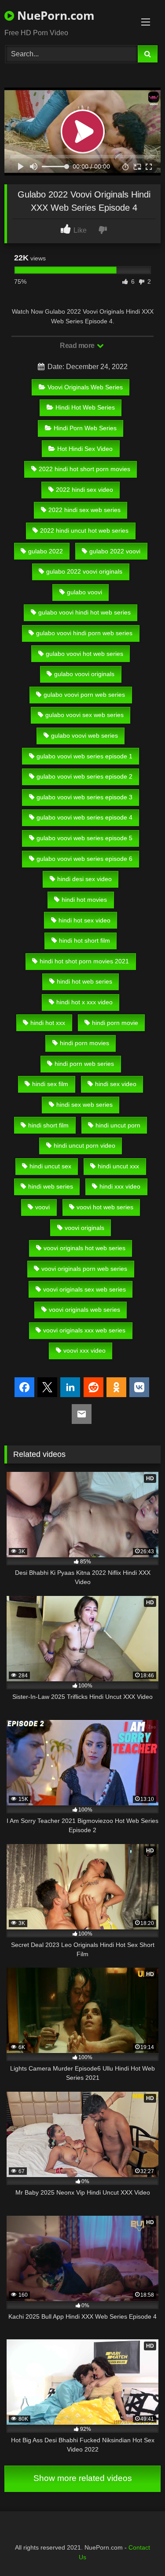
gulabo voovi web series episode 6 (84, 859)
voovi (42, 1207)
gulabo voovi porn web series (84, 695)
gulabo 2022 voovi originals (84, 571)
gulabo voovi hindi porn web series (84, 633)
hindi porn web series (84, 1064)
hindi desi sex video (84, 879)
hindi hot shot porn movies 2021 (84, 961)
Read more (78, 346)
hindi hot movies (84, 900)
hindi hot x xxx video (84, 1002)
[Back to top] (138, 2550)
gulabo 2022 (46, 551)
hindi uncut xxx (118, 1166)
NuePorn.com (54, 15)
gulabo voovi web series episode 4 (84, 817)
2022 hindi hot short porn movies (84, 469)
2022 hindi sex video (84, 490)
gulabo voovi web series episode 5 (84, 838)
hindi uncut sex (50, 1166)
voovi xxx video (84, 1350)
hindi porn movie (115, 1023)
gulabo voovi (84, 592)
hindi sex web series (84, 1105)
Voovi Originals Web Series (85, 387)
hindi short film (48, 1125)
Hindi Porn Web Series (85, 428)
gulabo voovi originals (84, 674)
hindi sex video (116, 1084)
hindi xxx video (120, 1186)
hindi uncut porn (118, 1125)
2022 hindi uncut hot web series (84, 531)
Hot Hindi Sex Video (85, 449)
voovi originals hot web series (84, 1248)
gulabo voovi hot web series (84, 654)
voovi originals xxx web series (84, 1330)
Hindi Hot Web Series (85, 407)
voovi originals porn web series (84, 1269)
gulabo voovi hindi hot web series (84, 612)
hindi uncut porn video (84, 1145)
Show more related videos (83, 2478)
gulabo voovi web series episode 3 (84, 797)
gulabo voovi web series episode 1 (84, 756)
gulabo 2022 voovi (115, 551)
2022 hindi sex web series (84, 510)
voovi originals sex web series (84, 1289)
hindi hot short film (84, 940)
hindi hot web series (84, 981)
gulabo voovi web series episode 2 (84, 776)
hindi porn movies (84, 1043)
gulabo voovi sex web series (84, 715)
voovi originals (84, 1228)
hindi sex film (50, 1084)
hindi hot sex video (84, 920)
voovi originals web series (84, 1310)
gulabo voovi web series (84, 735)
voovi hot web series (105, 1207)
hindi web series (51, 1186)
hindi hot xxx (48, 1023)
